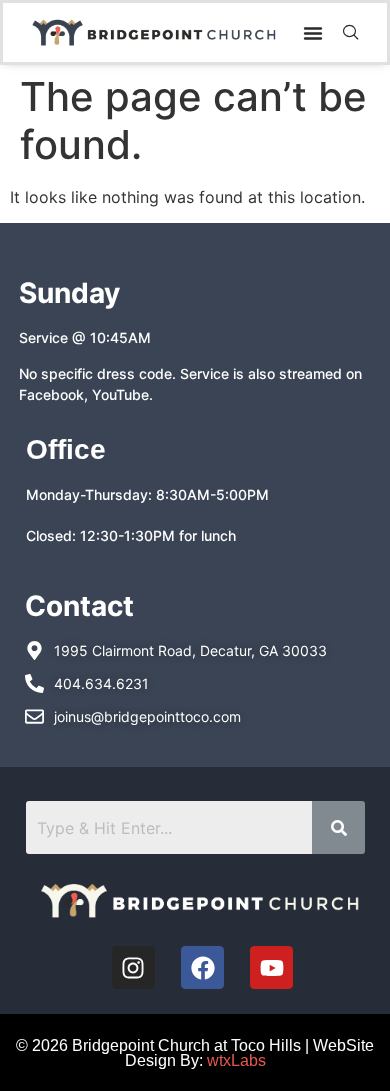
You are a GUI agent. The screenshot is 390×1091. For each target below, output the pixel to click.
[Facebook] (202, 967)
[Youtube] (271, 967)
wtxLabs (236, 1060)
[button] (313, 33)
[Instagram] (133, 967)
